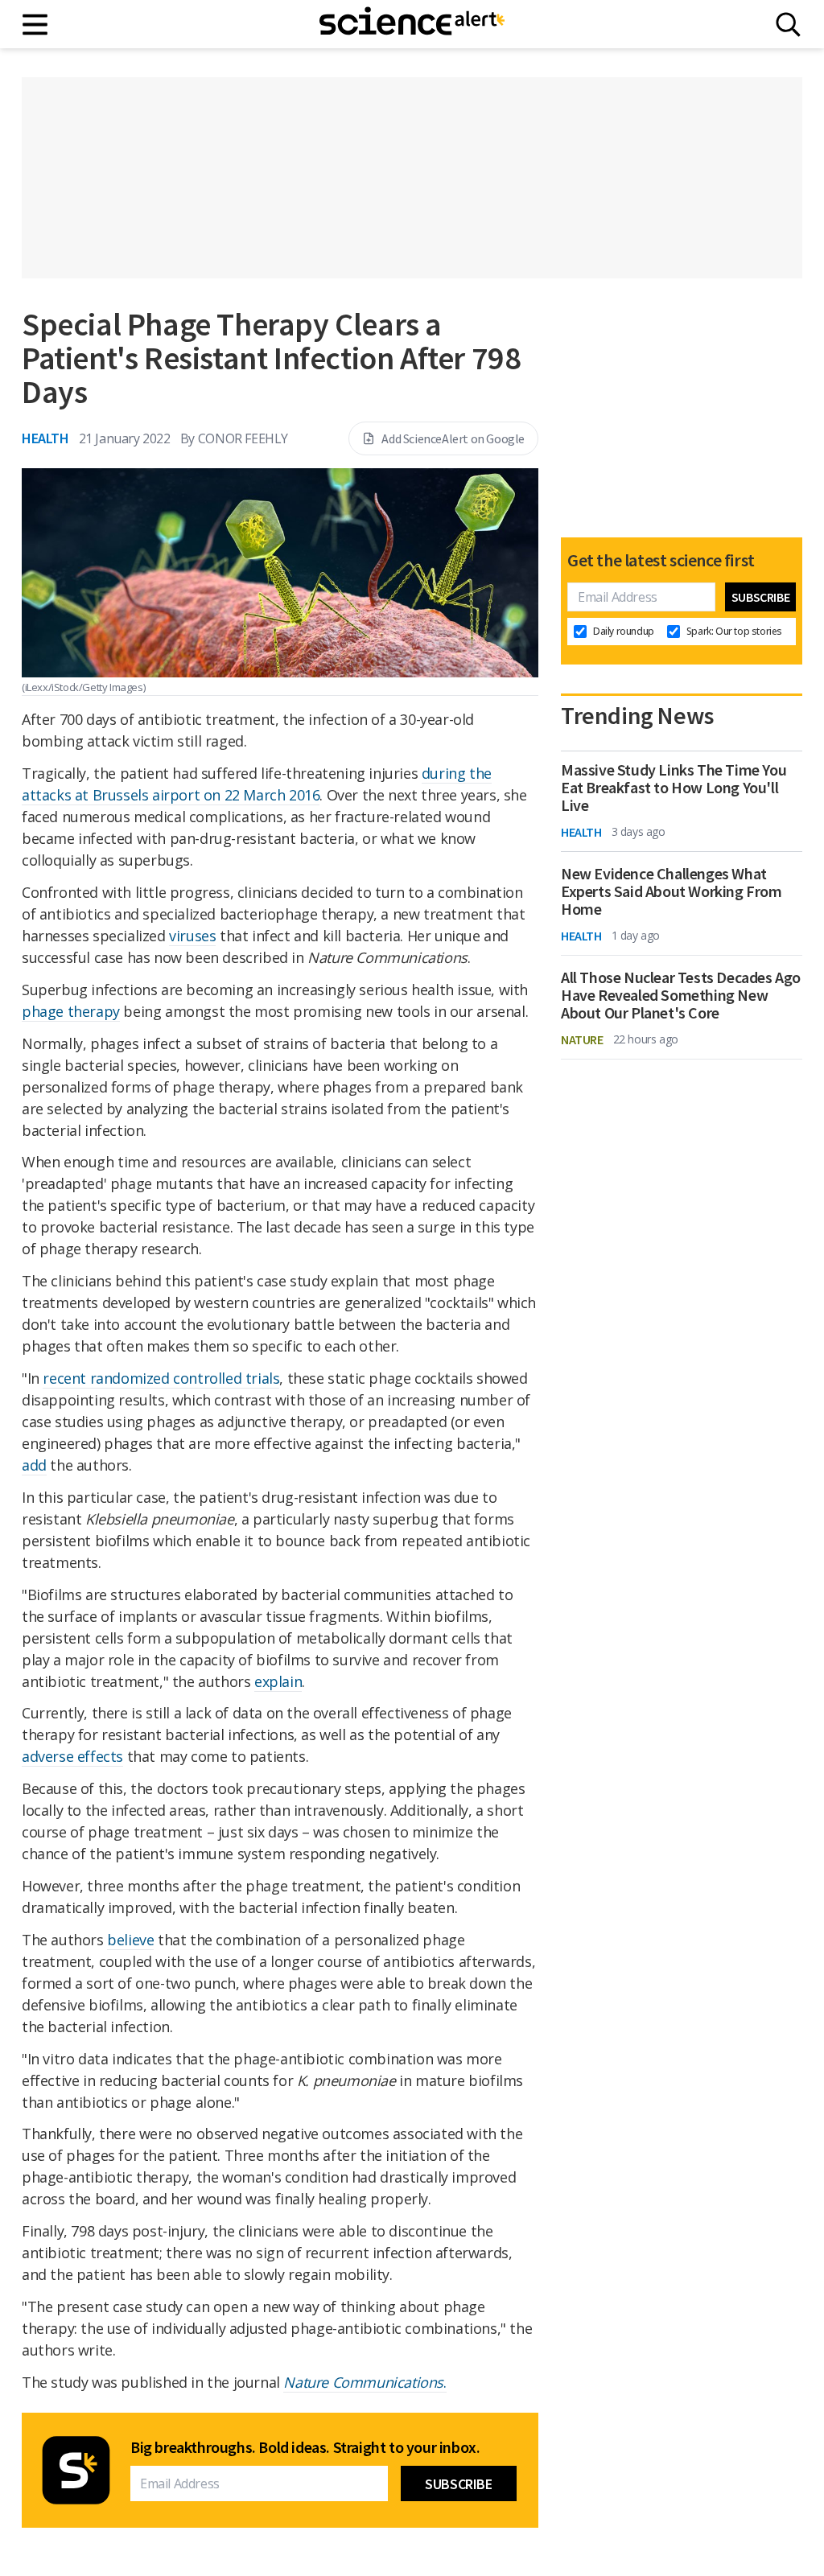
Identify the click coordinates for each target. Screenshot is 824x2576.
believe (130, 1940)
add (34, 1465)
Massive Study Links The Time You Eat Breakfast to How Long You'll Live (674, 788)
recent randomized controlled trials (161, 1378)
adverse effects (72, 1756)
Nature (582, 1039)
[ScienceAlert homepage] (412, 24)
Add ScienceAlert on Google (453, 438)
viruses (192, 936)
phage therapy (71, 1011)
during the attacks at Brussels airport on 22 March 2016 (257, 784)
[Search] (788, 25)
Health (45, 438)
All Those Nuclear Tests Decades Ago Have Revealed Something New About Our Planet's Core (681, 995)
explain (278, 1681)
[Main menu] (36, 25)
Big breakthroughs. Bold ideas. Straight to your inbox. (305, 2447)
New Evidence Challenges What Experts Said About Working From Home (672, 891)
